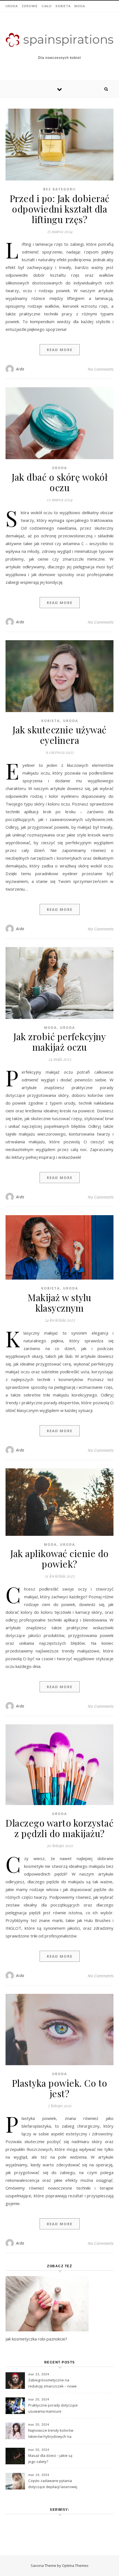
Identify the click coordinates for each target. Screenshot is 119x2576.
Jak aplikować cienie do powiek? (59, 1558)
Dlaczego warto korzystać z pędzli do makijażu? (59, 1828)
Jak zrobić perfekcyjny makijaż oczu (59, 1042)
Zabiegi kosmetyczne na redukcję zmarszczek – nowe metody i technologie (52, 2384)
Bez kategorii (59, 189)
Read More (60, 350)
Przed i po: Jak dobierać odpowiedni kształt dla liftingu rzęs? (60, 209)
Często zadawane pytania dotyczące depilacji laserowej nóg (53, 2484)
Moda (80, 6)
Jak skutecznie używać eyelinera (59, 735)
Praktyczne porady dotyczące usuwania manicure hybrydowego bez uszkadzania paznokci (53, 2409)
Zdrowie (30, 6)
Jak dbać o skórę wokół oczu (59, 482)
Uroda (12, 6)
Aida (20, 369)
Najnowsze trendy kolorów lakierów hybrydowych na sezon (51, 2434)
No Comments (101, 369)
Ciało (47, 6)
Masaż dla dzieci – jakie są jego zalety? (50, 2459)
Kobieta (63, 6)
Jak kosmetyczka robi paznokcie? (36, 2339)
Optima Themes (75, 2565)
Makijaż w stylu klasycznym (59, 1303)
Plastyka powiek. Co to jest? (60, 2088)
